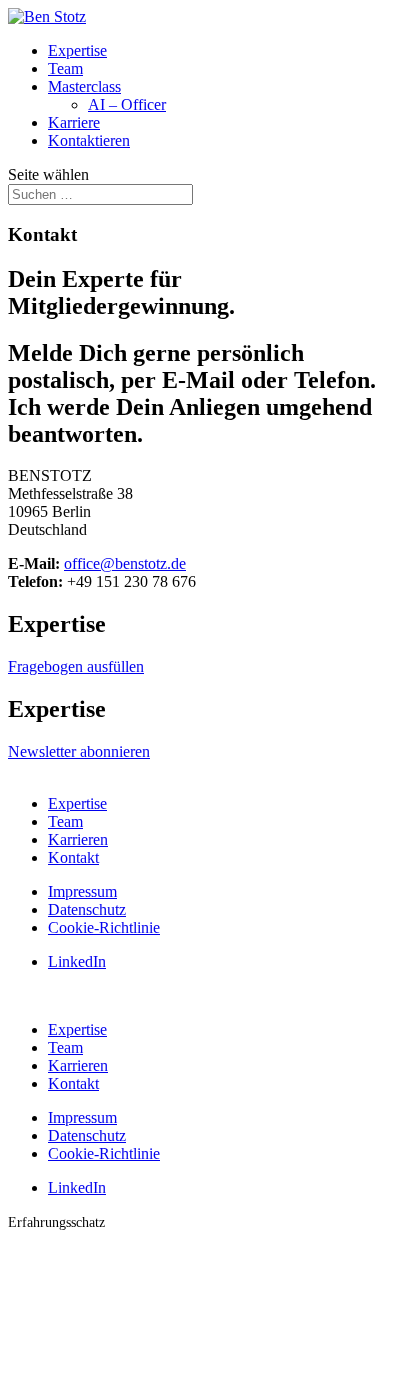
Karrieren (78, 839)
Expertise (77, 50)
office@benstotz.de (125, 563)
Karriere (74, 122)
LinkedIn (77, 961)
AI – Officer (127, 104)
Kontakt (73, 857)
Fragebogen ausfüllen (76, 666)
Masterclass (84, 86)
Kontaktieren (89, 140)
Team (65, 68)
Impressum (82, 891)
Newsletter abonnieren (79, 751)
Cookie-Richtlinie (104, 927)
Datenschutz (87, 909)
